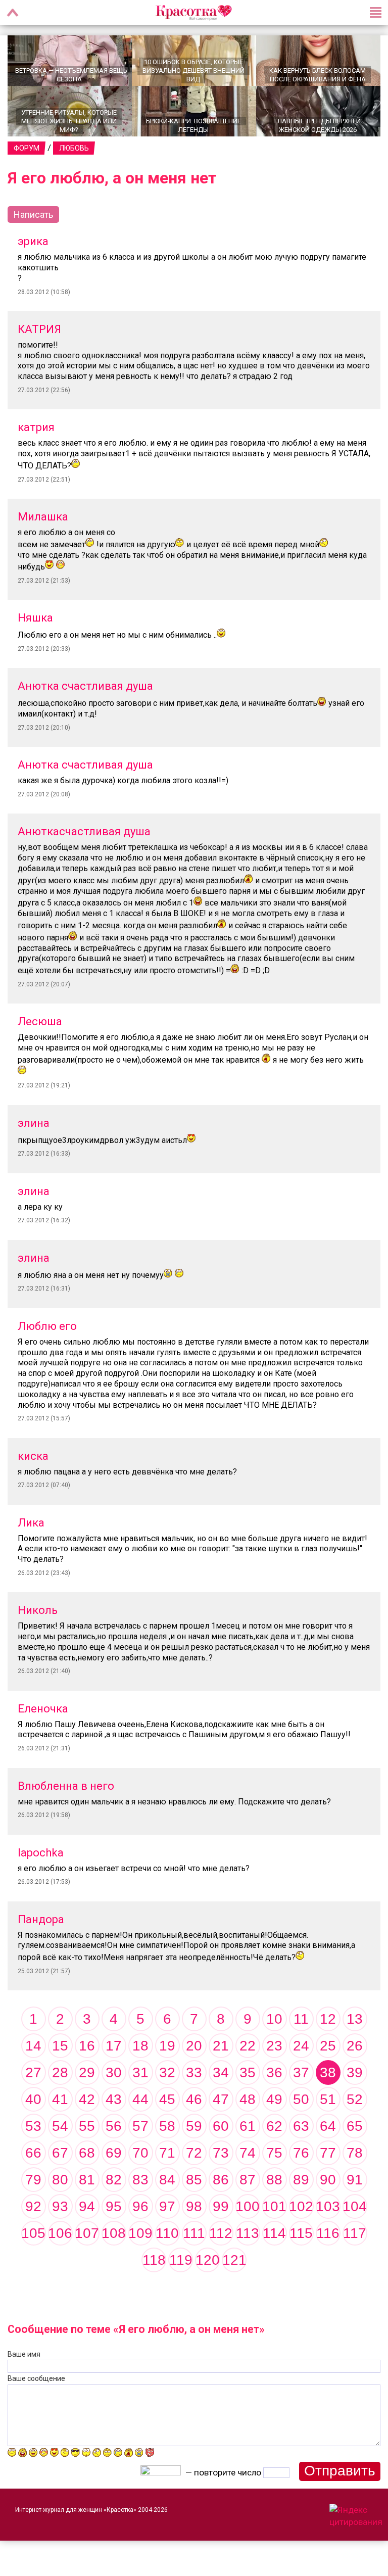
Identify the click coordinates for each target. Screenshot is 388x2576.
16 (87, 2046)
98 (194, 2206)
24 (301, 2046)
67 (60, 2153)
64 (328, 2126)
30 (114, 2072)
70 (140, 2153)
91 (355, 2180)
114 (274, 2233)
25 (328, 2046)
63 (301, 2126)
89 (301, 2180)
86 (221, 2180)
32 (167, 2072)
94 (87, 2206)
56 (114, 2126)
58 (167, 2126)
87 (248, 2180)
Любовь (74, 148)
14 (33, 2046)
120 (208, 2260)
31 (140, 2072)
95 (114, 2206)
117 (355, 2233)
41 (60, 2099)
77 (328, 2153)
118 (154, 2260)
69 (114, 2153)
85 (194, 2180)
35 (248, 2072)
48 (248, 2099)
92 (33, 2206)
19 (167, 2046)
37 (301, 2072)
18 (140, 2046)
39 (355, 2072)
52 (355, 2099)
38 (328, 2072)
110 (167, 2233)
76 (301, 2153)
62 (274, 2126)
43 (114, 2099)
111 (194, 2233)
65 (355, 2126)
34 (221, 2072)
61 (248, 2126)
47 (221, 2099)
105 (33, 2233)
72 (194, 2153)
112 (221, 2233)
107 (87, 2233)
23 (274, 2046)
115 (301, 2233)
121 (234, 2260)
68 (87, 2153)
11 (301, 2019)
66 (33, 2153)
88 (274, 2180)
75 (274, 2153)
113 (248, 2233)
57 (140, 2126)
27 (33, 2072)
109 (140, 2233)
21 (221, 2046)
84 (167, 2180)
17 (114, 2046)
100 (248, 2206)
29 (87, 2072)
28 (60, 2072)
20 (194, 2046)
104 (355, 2206)
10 (274, 2019)
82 (114, 2180)
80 (60, 2180)
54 (60, 2126)
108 (114, 2233)
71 (167, 2153)
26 (355, 2046)
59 (194, 2126)
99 (221, 2206)
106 (60, 2233)
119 (181, 2260)
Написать (33, 214)
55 (87, 2126)
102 (301, 2206)
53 (33, 2126)
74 (248, 2153)
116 (328, 2233)
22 (248, 2046)
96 (140, 2206)
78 (355, 2153)
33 (194, 2072)
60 (221, 2126)
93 (60, 2206)
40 (33, 2099)
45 (167, 2099)
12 (328, 2019)
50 (301, 2099)
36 (274, 2072)
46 (194, 2099)
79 (33, 2180)
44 (140, 2099)
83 (140, 2180)
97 (167, 2206)
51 (328, 2099)
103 (328, 2206)
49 (274, 2099)
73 (221, 2153)
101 (274, 2206)
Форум (27, 148)
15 (60, 2046)
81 (87, 2180)
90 (328, 2180)
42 (87, 2099)
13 (355, 2019)
